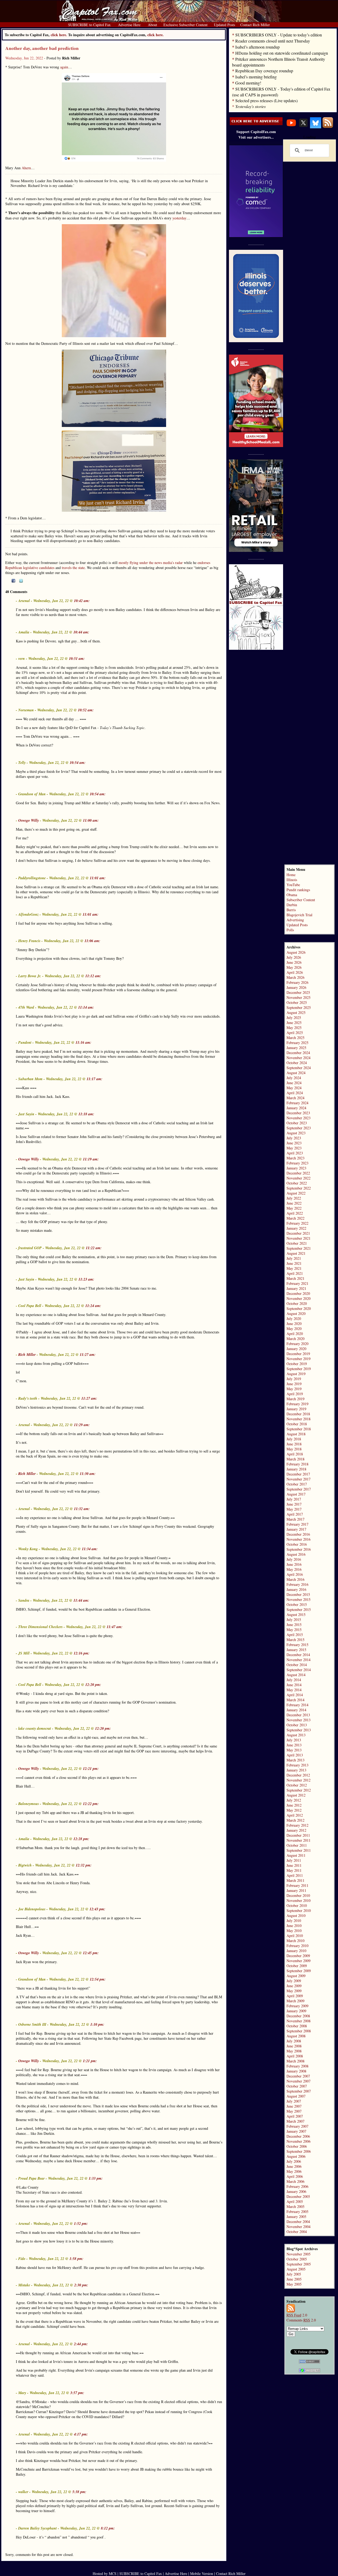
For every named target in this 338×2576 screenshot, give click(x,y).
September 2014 (299, 1670)
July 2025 (294, 1017)
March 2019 (295, 1399)
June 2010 (294, 1926)
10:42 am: (82, 601)
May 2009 (294, 1991)
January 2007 (296, 2131)
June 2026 (294, 962)
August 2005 (296, 2269)
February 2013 (297, 1765)
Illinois (292, 880)
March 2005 (295, 2206)
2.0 (297, 2315)
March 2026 (295, 977)
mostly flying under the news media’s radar (151, 563)
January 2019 (296, 1409)
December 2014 (298, 1655)
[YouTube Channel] (291, 127)
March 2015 (295, 1640)
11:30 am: (88, 1474)
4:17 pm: (81, 2434)
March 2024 (295, 1098)
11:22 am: (94, 1248)
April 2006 (295, 2176)
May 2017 (294, 1509)
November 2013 (299, 1720)
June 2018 (294, 1444)
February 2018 (297, 1464)
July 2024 (294, 1078)
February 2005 (297, 2211)
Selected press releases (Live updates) (266, 100)
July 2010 (294, 1921)
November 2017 (299, 1479)
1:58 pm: (76, 2259)
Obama (292, 895)
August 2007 (296, 2096)
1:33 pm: (96, 2178)
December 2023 (298, 1113)
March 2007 (295, 2121)
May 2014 (294, 1690)
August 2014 (296, 1675)
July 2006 (294, 2161)
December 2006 (298, 2136)
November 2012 (299, 1780)
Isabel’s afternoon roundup (257, 47)
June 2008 (294, 2046)
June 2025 (294, 1023)
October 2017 (297, 1484)
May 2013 (294, 1750)
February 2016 (297, 1584)
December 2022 (298, 1173)
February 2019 (297, 1404)
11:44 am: (81, 1600)
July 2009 (294, 1981)
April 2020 (295, 1334)
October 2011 (297, 1845)
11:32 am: (82, 1509)
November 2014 (299, 1660)
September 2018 (299, 1429)
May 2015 (294, 1630)
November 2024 (299, 1058)
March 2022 (295, 1218)
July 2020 (294, 1318)
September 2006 (299, 2151)
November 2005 (299, 2254)
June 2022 (294, 1203)
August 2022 (296, 1193)
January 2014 (296, 1710)
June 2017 (294, 1504)
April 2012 (295, 1815)
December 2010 (298, 1895)
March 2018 (295, 1459)
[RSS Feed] (328, 127)
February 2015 (297, 1645)
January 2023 (296, 1168)
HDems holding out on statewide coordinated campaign (282, 53)
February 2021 (297, 1283)
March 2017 (295, 1519)
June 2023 (294, 1143)
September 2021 (299, 1248)
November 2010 (299, 1900)
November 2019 (299, 1359)
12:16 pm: (82, 1653)
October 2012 (297, 1785)
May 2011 (294, 1870)
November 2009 (299, 1961)
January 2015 (296, 1650)
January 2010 (296, 1951)
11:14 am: (86, 1007)
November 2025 (299, 997)
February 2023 (297, 1163)
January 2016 (296, 1589)
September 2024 (299, 1068)
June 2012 (294, 1805)
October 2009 (297, 1966)
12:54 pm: (98, 1979)
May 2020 (294, 1329)
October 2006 (297, 2146)
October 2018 (297, 1424)
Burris (291, 910)
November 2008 (299, 2021)
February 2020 (297, 1344)
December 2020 (298, 1293)
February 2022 (297, 1223)
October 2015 (297, 1604)
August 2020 (296, 1313)
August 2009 (296, 1976)
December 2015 (298, 1594)
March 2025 (295, 1038)
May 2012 (294, 1810)
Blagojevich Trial (299, 915)
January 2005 (296, 2217)
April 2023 (295, 1153)
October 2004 (297, 2232)
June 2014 (294, 1685)
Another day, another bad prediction (42, 48)
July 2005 (294, 2274)
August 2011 (296, 1855)
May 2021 (294, 1268)
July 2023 (294, 1138)
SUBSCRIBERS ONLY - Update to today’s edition (279, 35)
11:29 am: (82, 1425)
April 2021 (295, 1273)
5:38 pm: (79, 2492)
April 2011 (295, 1875)
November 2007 (299, 2081)
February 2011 (297, 1885)
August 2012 (296, 1795)
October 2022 (297, 1183)
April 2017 (295, 1514)
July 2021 (294, 1258)
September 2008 (299, 2031)
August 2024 (296, 1073)
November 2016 (299, 1539)
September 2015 (299, 1609)
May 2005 (294, 2284)
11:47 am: (115, 1627)
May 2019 (294, 1389)
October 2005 (297, 2259)
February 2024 (297, 1103)
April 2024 (295, 1093)
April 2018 (295, 1454)
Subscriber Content (301, 900)
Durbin (292, 905)
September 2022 (299, 1188)
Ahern (26, 168)
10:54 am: (78, 763)
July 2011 (294, 1860)
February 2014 (297, 1705)
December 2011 (298, 1835)
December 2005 (298, 2196)
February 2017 (297, 1524)
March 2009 (295, 2001)
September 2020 (299, 1308)
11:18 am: (86, 1114)
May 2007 (294, 2111)
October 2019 (297, 1364)
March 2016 (295, 1579)
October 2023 (297, 1123)
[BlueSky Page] (316, 127)
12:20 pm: (93, 1685)
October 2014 (297, 1665)
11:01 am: (98, 878)
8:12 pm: (108, 2528)
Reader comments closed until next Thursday (273, 41)
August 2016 (296, 1554)
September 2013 (299, 1730)
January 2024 (296, 1108)
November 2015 (299, 1599)
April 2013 (295, 1755)
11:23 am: (86, 1279)
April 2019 (295, 1394)
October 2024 (297, 1063)
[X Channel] (303, 127)
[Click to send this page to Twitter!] (21, 581)
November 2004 (299, 2227)
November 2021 (299, 1238)
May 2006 (294, 2171)
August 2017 (296, 1494)
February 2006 (297, 2186)
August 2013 (296, 1735)
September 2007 (299, 2091)
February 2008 (297, 2066)
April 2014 (295, 1695)
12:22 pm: (91, 1804)
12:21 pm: (91, 1769)
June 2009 (294, 1986)
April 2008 (295, 2056)
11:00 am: (91, 820)
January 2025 (296, 1048)
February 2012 (297, 1825)
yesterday (179, 218)
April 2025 (295, 1033)
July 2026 (294, 957)
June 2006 (294, 2166)
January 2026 (296, 987)
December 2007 (298, 2076)
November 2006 (299, 2141)
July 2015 (294, 1620)
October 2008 (297, 2026)
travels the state (73, 568)
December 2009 (298, 1956)
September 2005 (299, 2264)
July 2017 (294, 1499)
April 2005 (295, 2201)
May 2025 (294, 1028)
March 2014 (295, 1700)
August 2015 (296, 1614)
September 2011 (299, 1850)
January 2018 (296, 1469)
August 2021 (296, 1253)
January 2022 (296, 1228)
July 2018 (294, 1439)
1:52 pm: (81, 2224)
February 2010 (297, 1946)
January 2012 (296, 1830)
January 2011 (296, 1890)
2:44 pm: (81, 2344)
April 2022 (295, 1213)
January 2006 (296, 2191)
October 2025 (297, 1002)
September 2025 (299, 1007)
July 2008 (294, 2041)
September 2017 (299, 1489)
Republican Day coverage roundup (264, 71)
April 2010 (295, 1936)
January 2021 (296, 1288)
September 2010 (299, 1910)
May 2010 (294, 1931)
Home (291, 875)
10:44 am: (81, 632)
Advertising (295, 920)
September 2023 (299, 1128)
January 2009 (296, 2011)
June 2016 (294, 1564)
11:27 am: (88, 1355)
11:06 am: (92, 941)
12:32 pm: (84, 1865)
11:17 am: (95, 1079)
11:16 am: (83, 1042)
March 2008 (295, 2061)
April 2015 (295, 1635)
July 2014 (294, 1680)
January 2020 (296, 1349)
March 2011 (295, 1880)
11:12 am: (93, 976)
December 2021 (298, 1233)
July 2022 (294, 1198)
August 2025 (296, 1012)
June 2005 (294, 2279)
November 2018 (299, 1419)
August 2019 (296, 1374)
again (64, 67)
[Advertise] (256, 124)
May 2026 (294, 967)
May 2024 (294, 1088)
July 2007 (294, 2101)
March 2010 (295, 1941)
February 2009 (297, 2006)
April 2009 (295, 1996)
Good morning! (248, 83)
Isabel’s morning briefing (256, 77)
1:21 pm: (90, 2061)
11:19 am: (91, 1159)
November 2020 (299, 1298)
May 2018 (294, 1449)
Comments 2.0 (301, 2320)
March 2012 (295, 1820)
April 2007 (295, 2116)
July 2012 (294, 1800)
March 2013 (295, 1760)
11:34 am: (90, 1549)
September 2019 (299, 1369)
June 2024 (294, 1083)
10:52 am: (86, 710)
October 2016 (297, 1544)
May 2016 (294, 1569)
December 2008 (298, 2016)
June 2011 (294, 1865)
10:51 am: (77, 659)
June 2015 (294, 1625)
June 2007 (294, 2106)
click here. (156, 35)
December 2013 (298, 1715)
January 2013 (296, 1770)
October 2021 (297, 1243)
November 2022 (299, 1178)
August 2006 (296, 2156)
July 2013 (294, 1740)
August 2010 (296, 1915)
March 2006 (295, 2181)
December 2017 (298, 1474)
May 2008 (294, 2051)
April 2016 (295, 1574)
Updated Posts (297, 925)
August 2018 (296, 1434)
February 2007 (297, 2126)
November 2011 (299, 1840)
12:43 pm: (97, 1909)
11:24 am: (93, 1306)
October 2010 (297, 1905)
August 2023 (296, 1133)
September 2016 (299, 1549)
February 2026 (297, 982)
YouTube (293, 885)
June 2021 (294, 1263)
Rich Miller (27, 1355)
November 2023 (299, 1118)
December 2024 (298, 1053)
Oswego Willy (29, 820)
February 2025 (297, 1043)
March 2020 (295, 1339)
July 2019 (294, 1379)
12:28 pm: (81, 1839)
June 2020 (294, 1324)
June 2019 (294, 1384)
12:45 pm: (91, 1953)
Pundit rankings (298, 890)
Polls (290, 930)
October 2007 (297, 2086)
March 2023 (295, 1158)
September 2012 (299, 1790)
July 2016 (294, 1559)
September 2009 (299, 1971)
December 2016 (298, 1534)
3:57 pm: (77, 2393)
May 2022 (294, 1208)
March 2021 (295, 1278)
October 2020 (297, 1303)
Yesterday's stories (250, 106)
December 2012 (298, 1775)
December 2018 (298, 1414)
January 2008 (296, 2071)
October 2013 (297, 1725)
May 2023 (294, 1148)
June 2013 (294, 1745)
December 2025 (298, 992)
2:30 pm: (81, 2285)
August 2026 (296, 952)
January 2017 (296, 1529)
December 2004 (298, 2222)
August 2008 (296, 2036)
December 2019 (298, 1354)
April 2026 (295, 972)
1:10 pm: (97, 2024)
